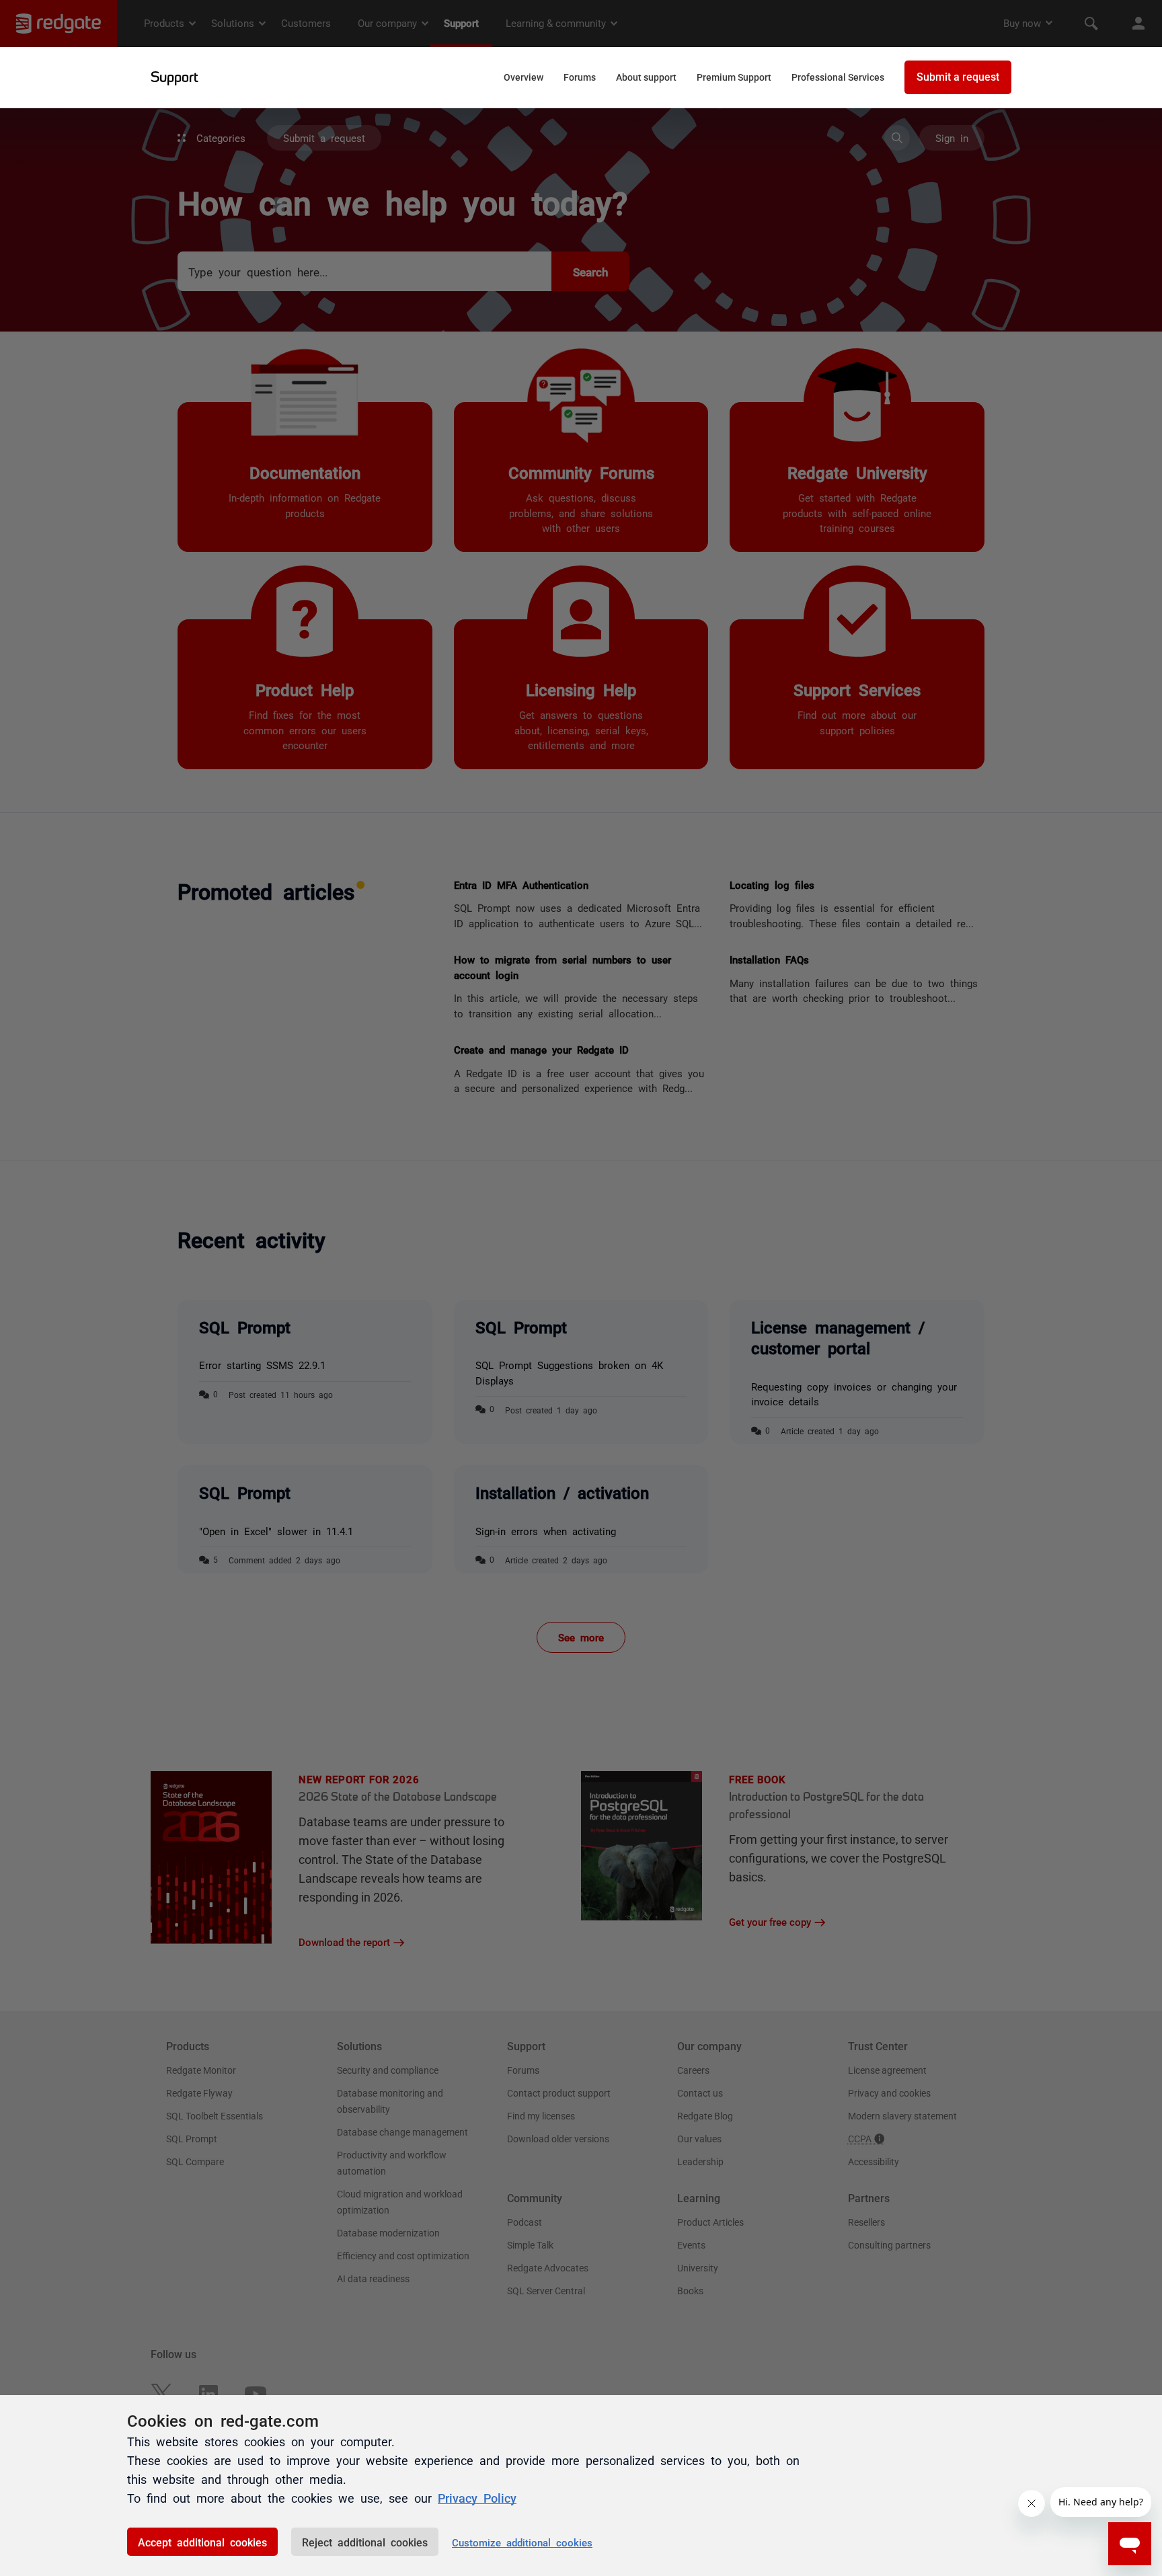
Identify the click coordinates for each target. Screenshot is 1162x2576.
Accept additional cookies (202, 2542)
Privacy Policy (477, 2497)
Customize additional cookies (522, 2542)
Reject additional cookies (365, 2542)
